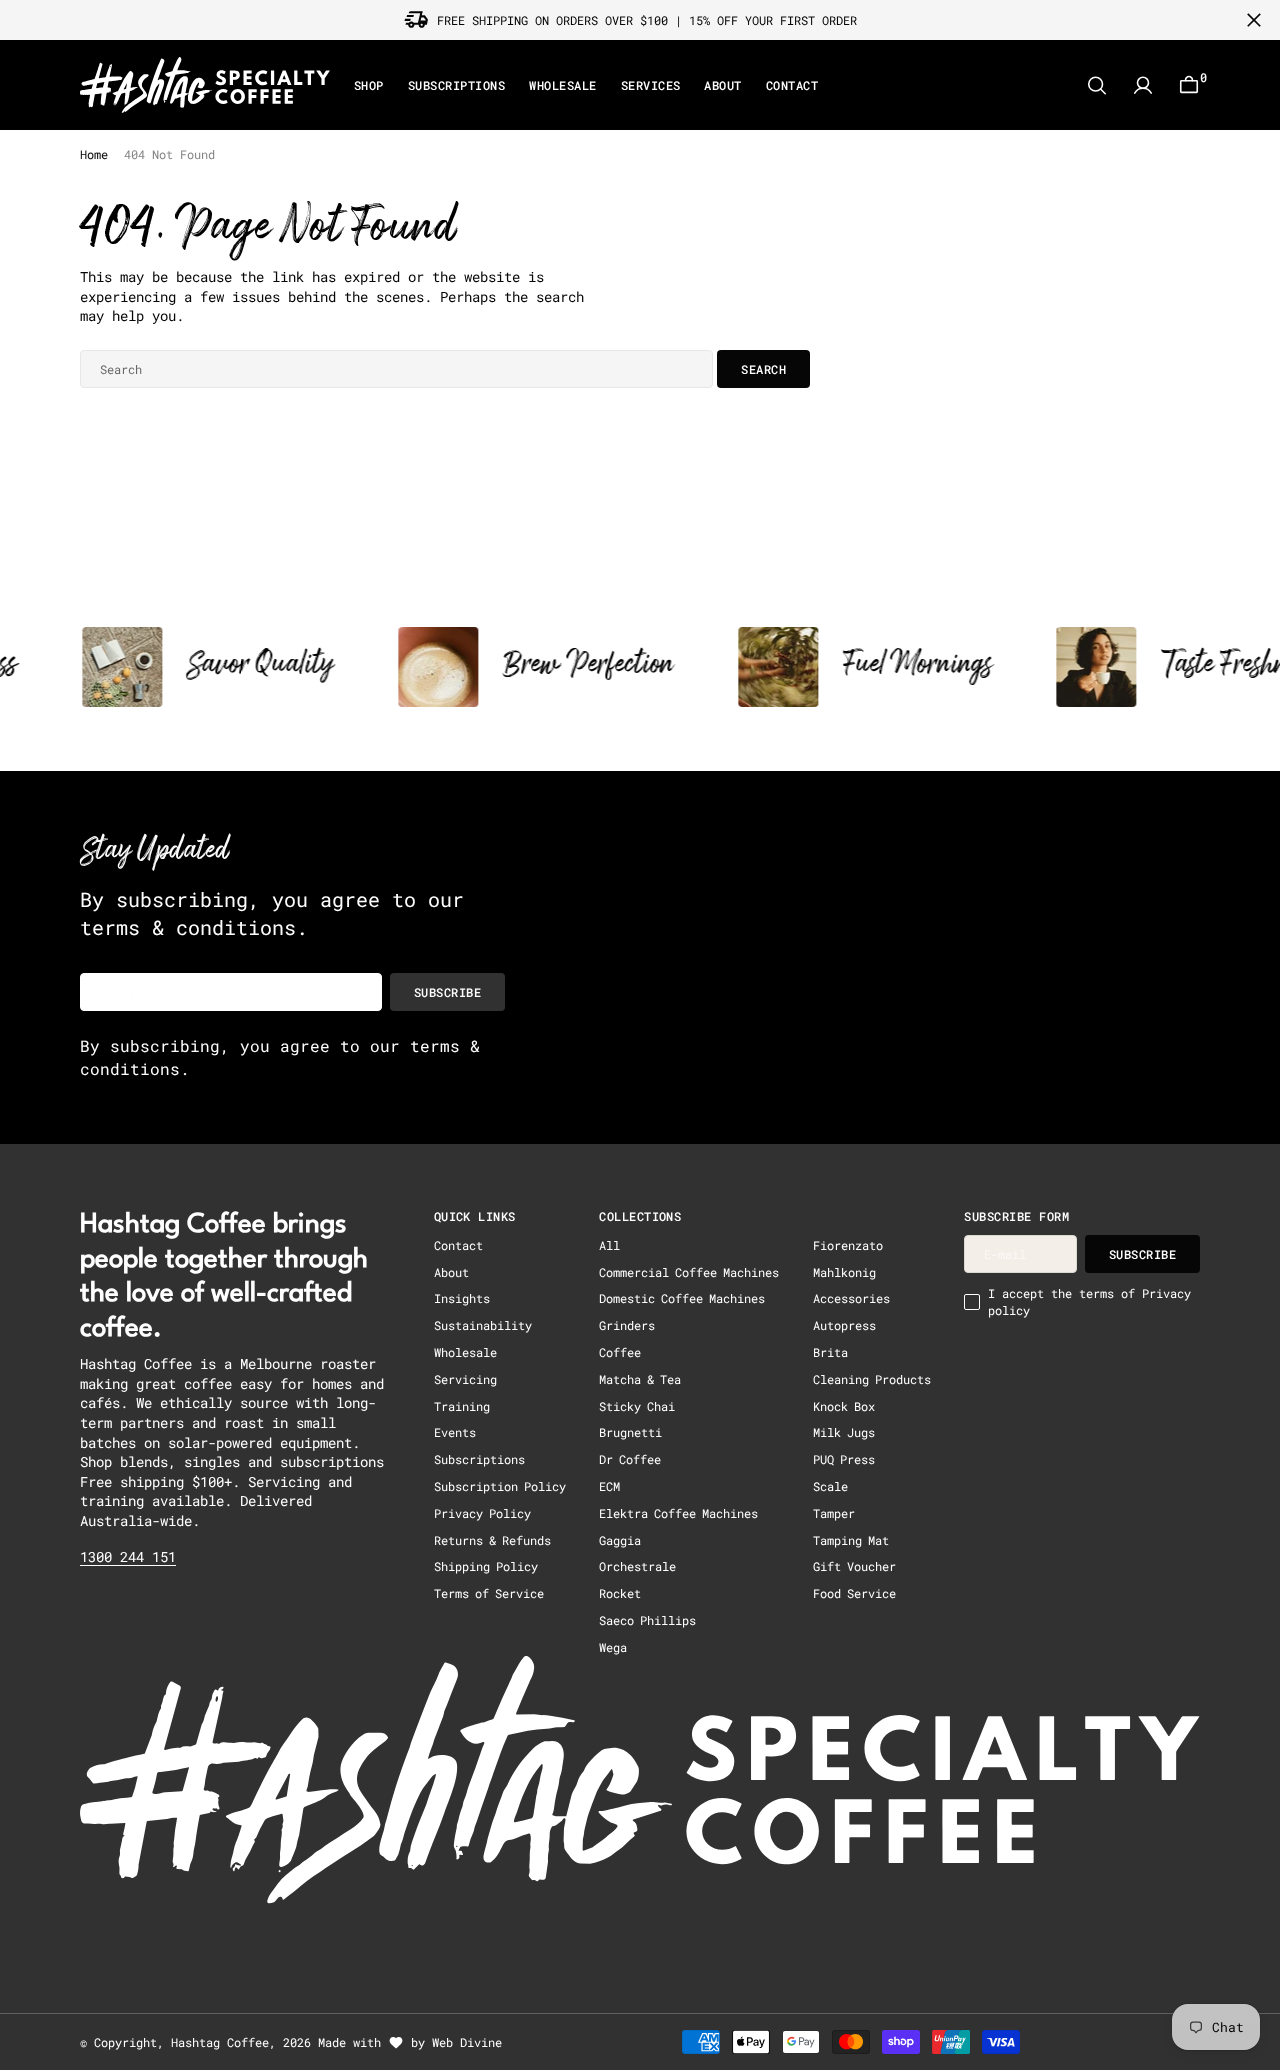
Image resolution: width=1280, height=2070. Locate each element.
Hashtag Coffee (220, 2042)
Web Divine (467, 2042)
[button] (1143, 85)
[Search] (1097, 85)
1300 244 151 (128, 1556)
